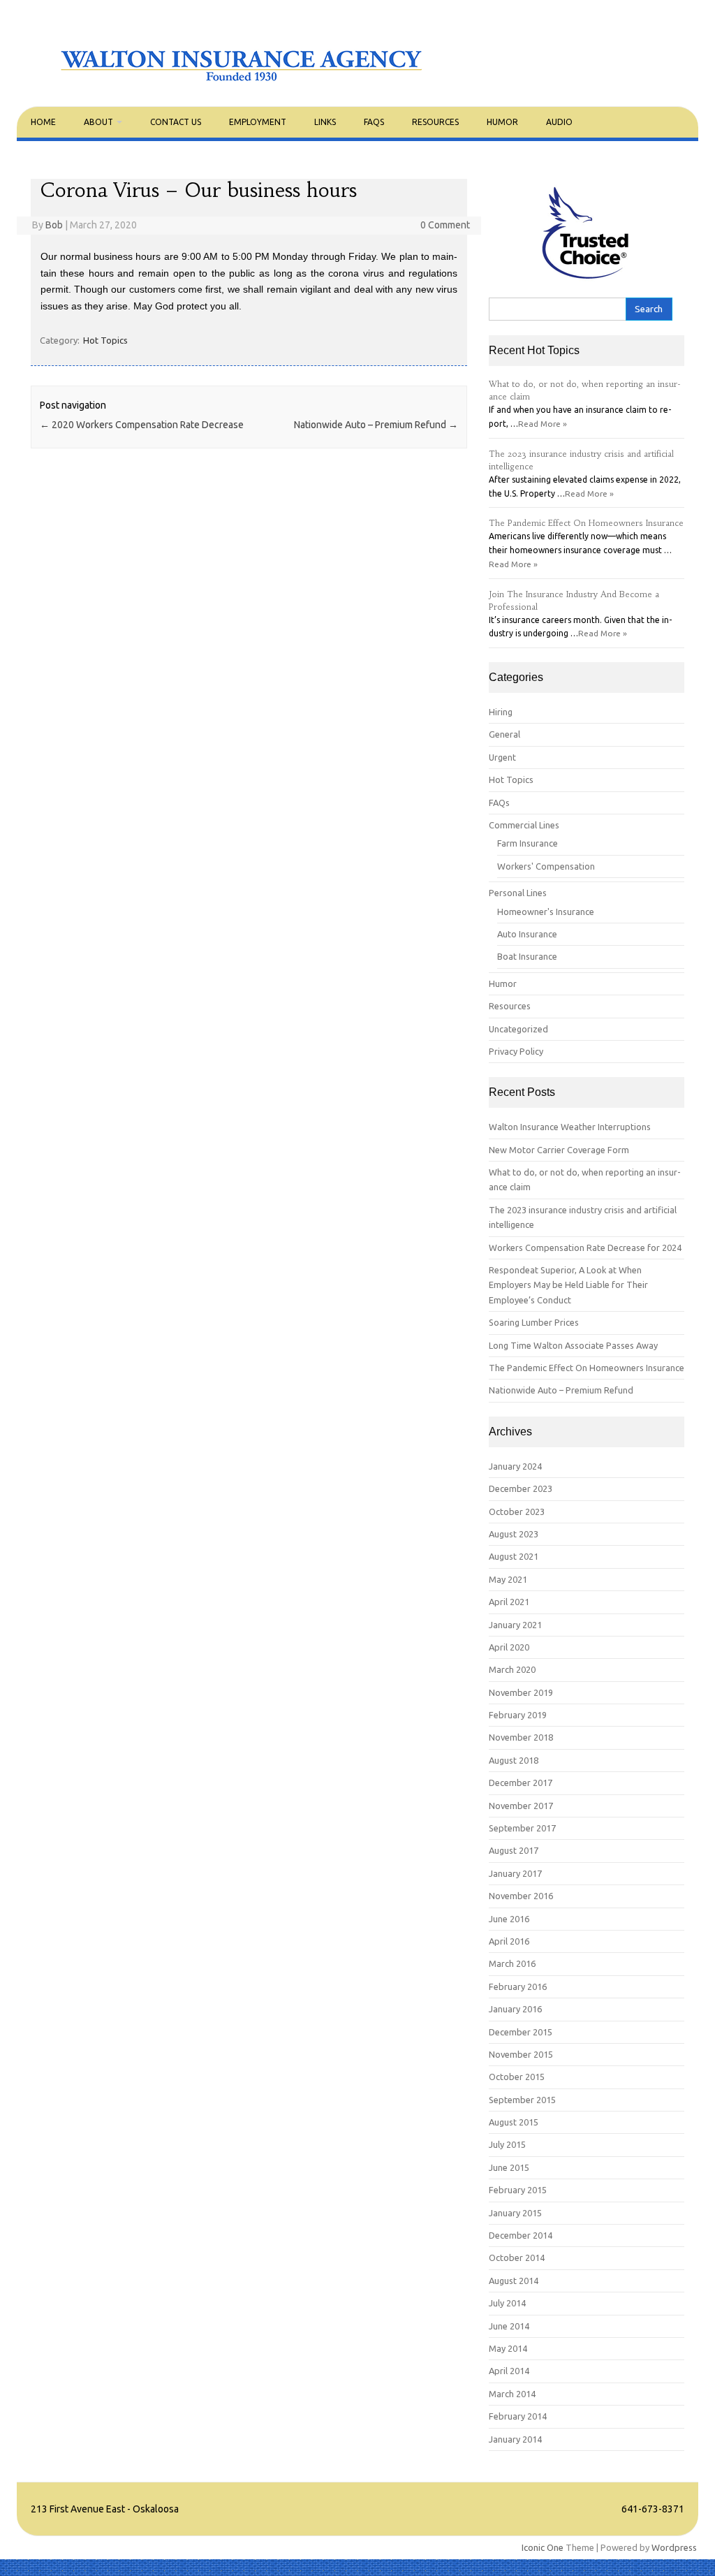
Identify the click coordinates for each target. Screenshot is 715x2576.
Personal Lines (518, 893)
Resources (435, 122)
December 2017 (521, 1783)
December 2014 (521, 2235)
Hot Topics (105, 340)
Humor (502, 122)
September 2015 (522, 2100)
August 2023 (514, 1534)
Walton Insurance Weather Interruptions (570, 1127)
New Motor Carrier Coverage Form (559, 1150)
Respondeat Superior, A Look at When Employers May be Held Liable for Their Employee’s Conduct (568, 1285)
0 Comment (445, 225)
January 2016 (515, 2009)
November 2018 (521, 1737)
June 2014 (509, 2326)
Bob (54, 225)
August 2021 (514, 1556)
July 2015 (507, 2144)
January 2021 (515, 1625)
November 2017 (521, 1806)
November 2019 (521, 1692)
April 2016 (509, 1941)
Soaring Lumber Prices (534, 1322)
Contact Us (176, 122)
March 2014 (512, 2394)
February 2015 (518, 2190)
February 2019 (518, 1715)
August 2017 (514, 1850)
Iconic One (543, 2547)
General (504, 734)
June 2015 (509, 2167)
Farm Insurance (528, 843)
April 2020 (509, 1647)
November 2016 (521, 1896)
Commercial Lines (524, 825)
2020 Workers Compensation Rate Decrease (142, 425)
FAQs (374, 122)
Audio (559, 122)
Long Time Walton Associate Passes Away (573, 1345)
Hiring (501, 712)
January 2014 (515, 2439)
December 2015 (521, 2032)
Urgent (502, 757)
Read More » (543, 424)
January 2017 (515, 1873)
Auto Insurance (527, 934)
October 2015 (517, 2077)
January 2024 (515, 1466)
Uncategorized (518, 1029)
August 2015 (514, 2122)
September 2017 (522, 1828)
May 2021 (508, 1579)
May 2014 (508, 2348)
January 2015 (515, 2213)
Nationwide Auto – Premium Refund (376, 425)
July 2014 (507, 2303)
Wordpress (674, 2547)
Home (43, 122)
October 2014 (517, 2257)
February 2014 (518, 2416)
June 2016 (509, 1919)
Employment (258, 122)
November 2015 (521, 2054)
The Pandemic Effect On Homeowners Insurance (586, 523)
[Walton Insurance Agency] (242, 82)
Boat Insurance (527, 956)
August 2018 (514, 1760)
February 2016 (518, 1986)
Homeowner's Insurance (546, 912)
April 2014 (509, 2371)
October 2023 (517, 1512)
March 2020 (512, 1669)
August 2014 (514, 2281)
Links (325, 122)
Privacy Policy (516, 1051)
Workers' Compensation (546, 866)
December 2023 (521, 1488)
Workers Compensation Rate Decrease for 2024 (585, 1247)
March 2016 (512, 1963)
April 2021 (509, 1602)
